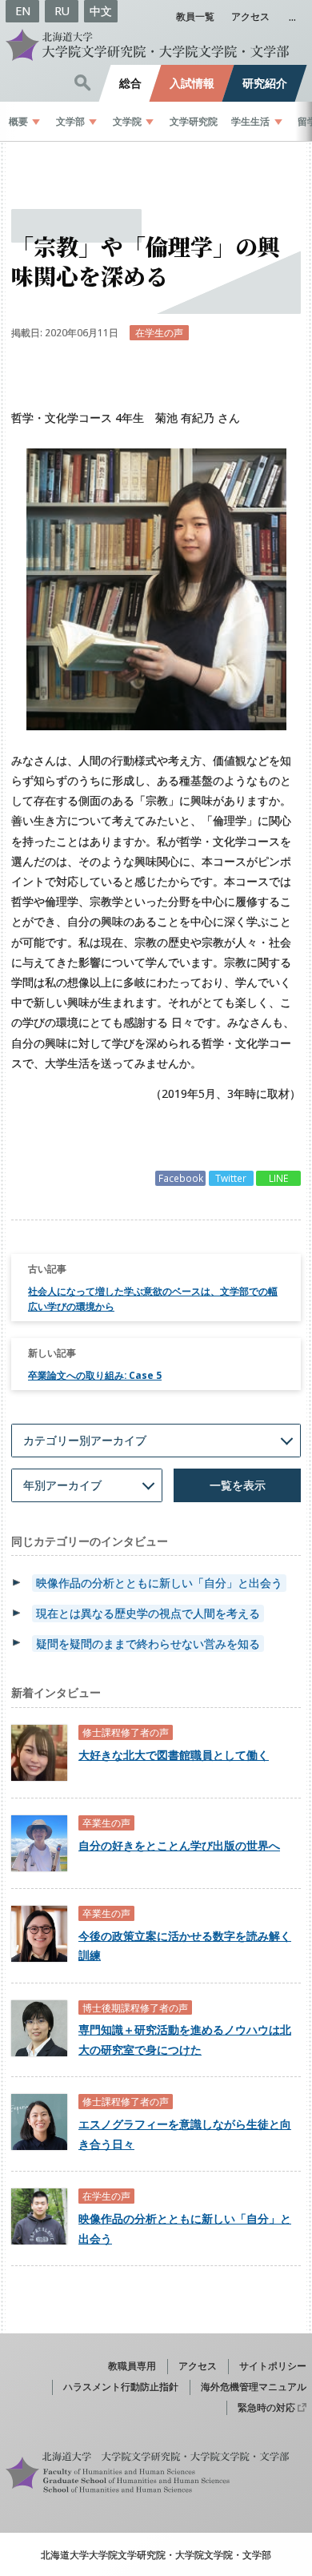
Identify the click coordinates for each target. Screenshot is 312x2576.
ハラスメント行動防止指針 (121, 2386)
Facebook (181, 1178)
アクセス (250, 16)
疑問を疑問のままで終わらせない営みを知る (148, 1644)
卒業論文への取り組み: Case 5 (95, 1375)
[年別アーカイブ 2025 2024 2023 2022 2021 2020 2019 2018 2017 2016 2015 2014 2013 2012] (87, 1485)
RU (62, 11)
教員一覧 (195, 16)
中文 (101, 11)
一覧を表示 (238, 1485)
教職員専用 (132, 2365)
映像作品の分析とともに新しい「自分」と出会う (159, 1583)
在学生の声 (159, 332)
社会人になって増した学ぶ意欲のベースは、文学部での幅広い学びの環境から (153, 1298)
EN (23, 11)
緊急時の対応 (266, 2407)
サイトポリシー (273, 2365)
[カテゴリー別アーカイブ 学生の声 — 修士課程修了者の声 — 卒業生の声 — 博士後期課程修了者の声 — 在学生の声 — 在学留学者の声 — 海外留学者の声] (156, 1441)
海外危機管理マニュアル (254, 2386)
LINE (278, 1178)
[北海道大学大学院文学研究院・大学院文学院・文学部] (156, 45)
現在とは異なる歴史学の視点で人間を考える (148, 1613)
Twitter (231, 1178)
